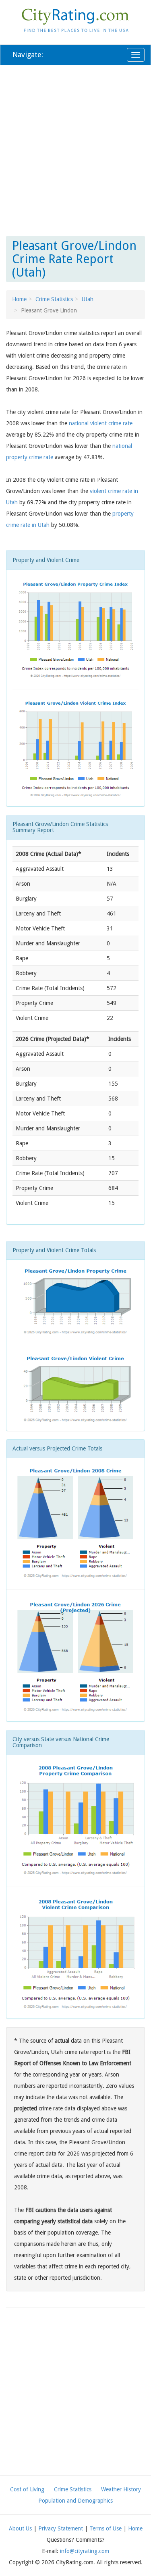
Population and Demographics (75, 2501)
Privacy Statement (61, 2528)
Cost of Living (27, 2489)
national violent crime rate (101, 423)
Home (19, 299)
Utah (88, 299)
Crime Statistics (54, 299)
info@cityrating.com (85, 2551)
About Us (20, 2528)
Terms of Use (105, 2528)
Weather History (121, 2489)
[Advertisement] (75, 149)
